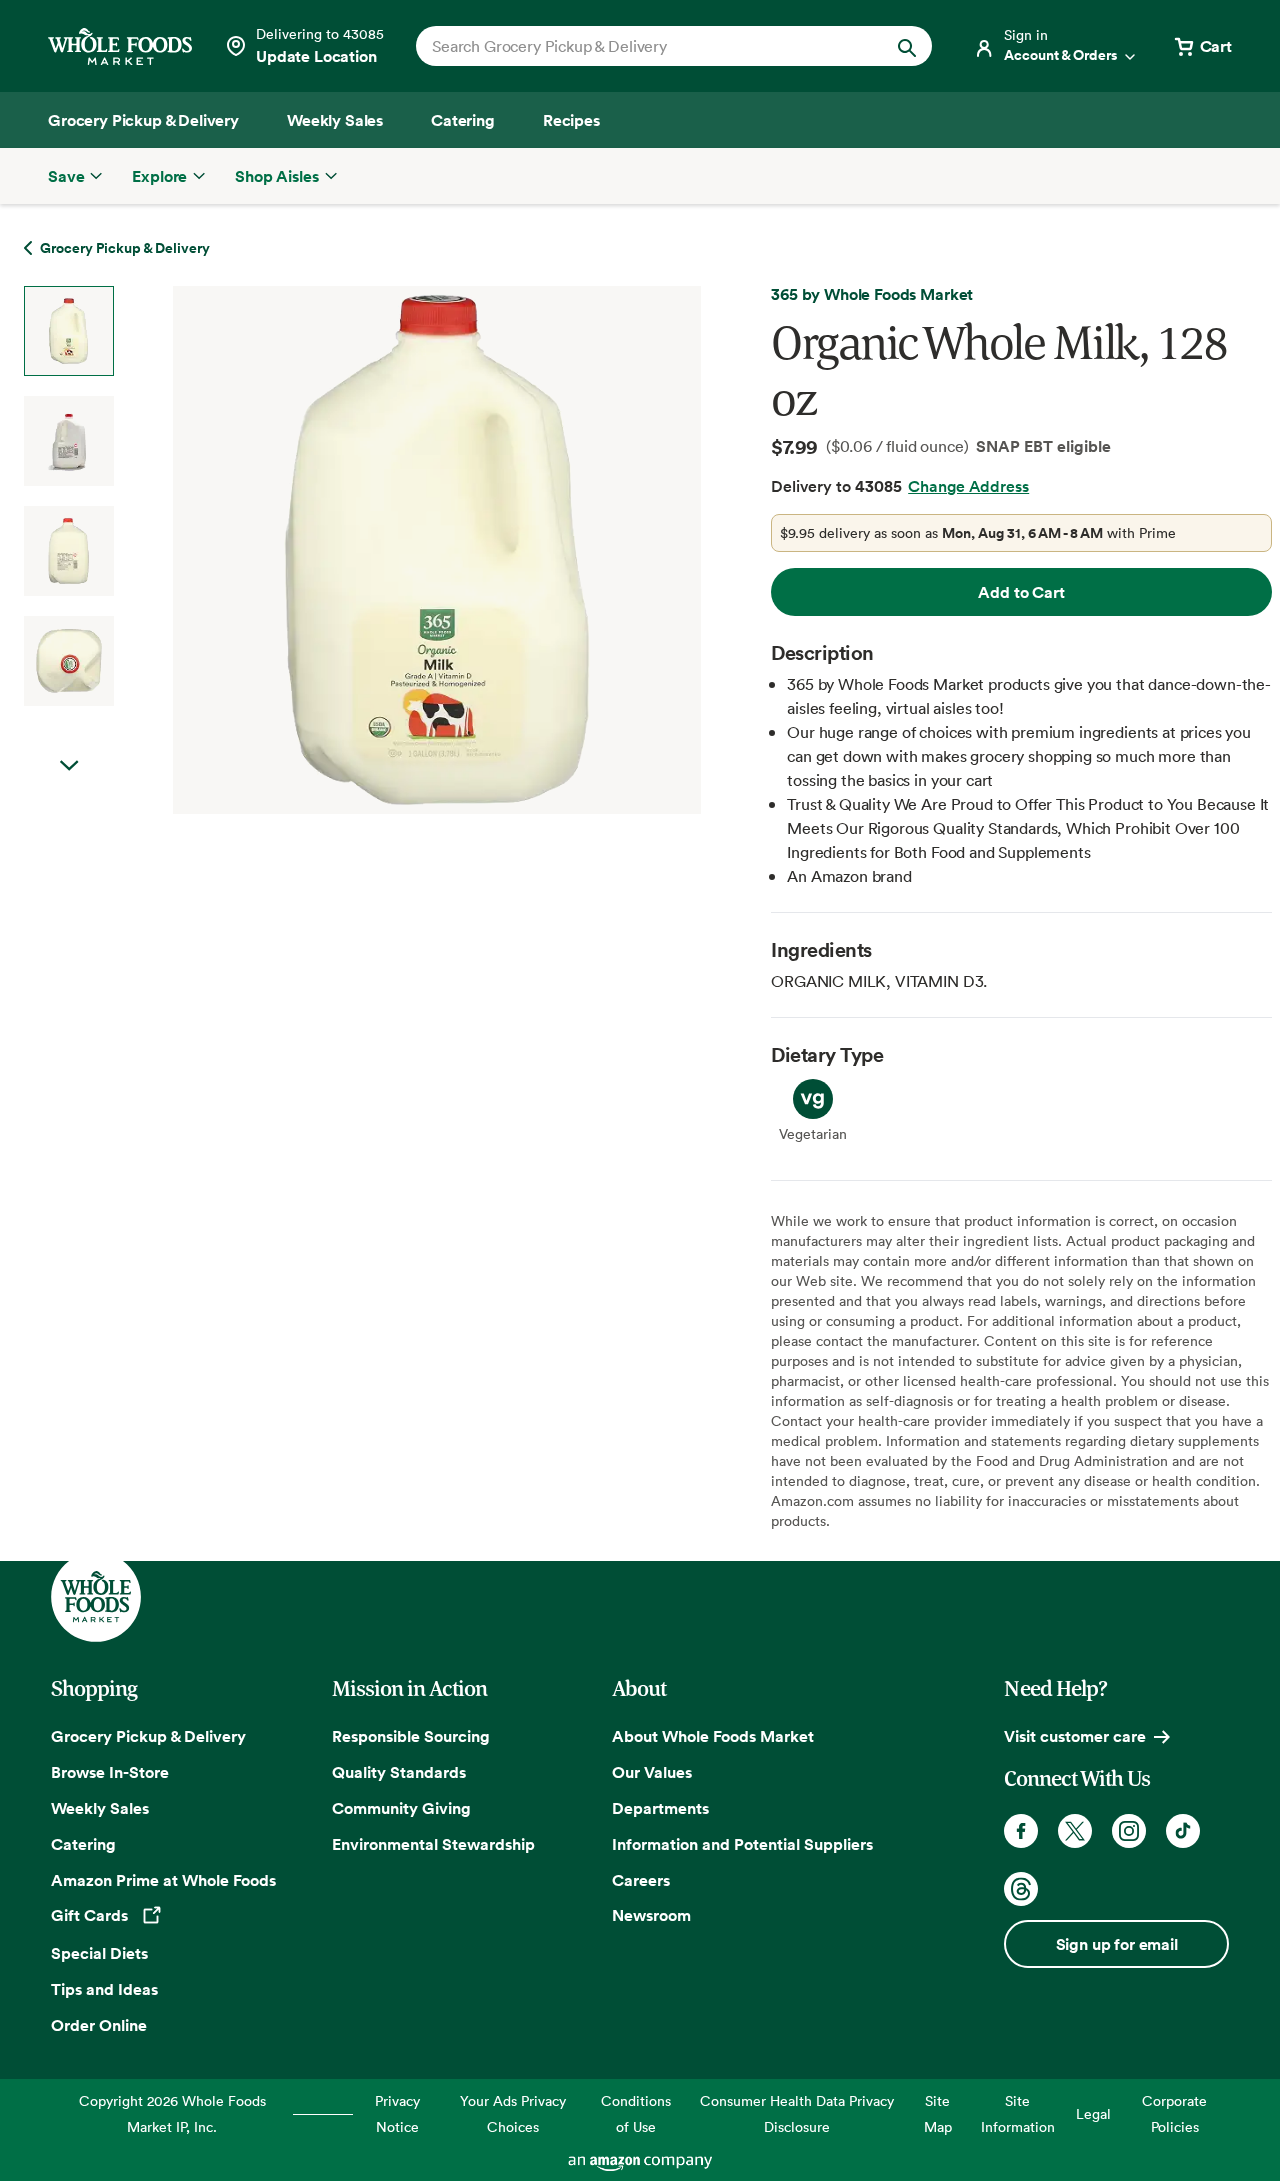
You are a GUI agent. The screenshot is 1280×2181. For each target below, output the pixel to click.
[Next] (383, 550)
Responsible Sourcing (411, 1736)
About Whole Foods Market (713, 1736)
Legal (1093, 2113)
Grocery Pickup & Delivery (148, 1736)
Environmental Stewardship (433, 1844)
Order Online (99, 2025)
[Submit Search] (907, 46)
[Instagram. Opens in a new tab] (1129, 1831)
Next (69, 766)
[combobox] (649, 46)
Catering (83, 1844)
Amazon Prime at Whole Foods (163, 1880)
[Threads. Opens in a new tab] (1021, 1889)
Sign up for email (1117, 1944)
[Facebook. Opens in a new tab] (1021, 1831)
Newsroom (651, 1915)
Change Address (968, 486)
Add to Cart (1021, 592)
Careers (641, 1880)
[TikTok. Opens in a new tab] (1183, 1831)
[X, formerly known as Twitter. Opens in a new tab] (1075, 1831)
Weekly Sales (100, 1808)
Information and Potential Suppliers (742, 1844)
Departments (660, 1808)
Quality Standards (399, 1772)
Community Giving (401, 1808)
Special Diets (99, 1953)
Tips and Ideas (104, 1989)
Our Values (652, 1772)
